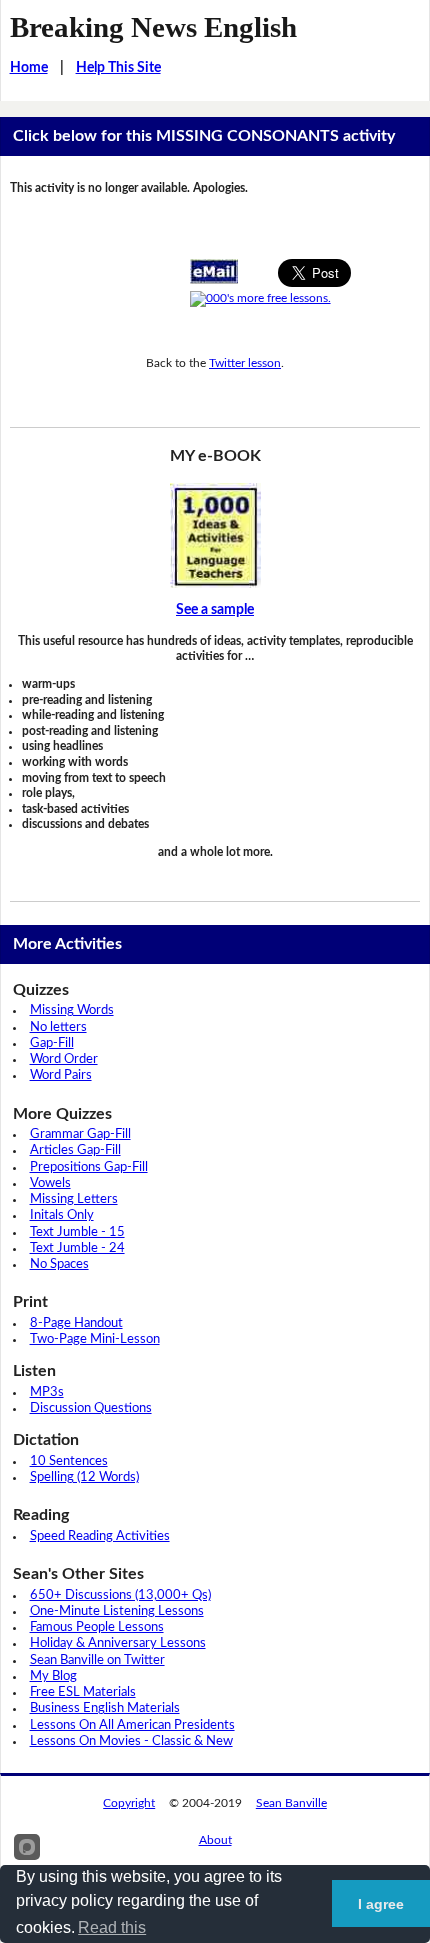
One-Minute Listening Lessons (117, 1611)
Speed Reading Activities (100, 1536)
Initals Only (62, 1215)
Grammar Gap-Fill (80, 1134)
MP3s (47, 1392)
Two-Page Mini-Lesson (95, 1339)
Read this (112, 1927)
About (215, 1840)
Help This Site (118, 68)
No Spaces (59, 1264)
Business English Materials (105, 1708)
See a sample (215, 610)
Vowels (50, 1183)
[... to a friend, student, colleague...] (214, 271)
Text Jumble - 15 (77, 1232)
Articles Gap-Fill (75, 1150)
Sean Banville (291, 1803)
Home (29, 68)
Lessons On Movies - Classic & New (131, 1741)
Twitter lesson (245, 363)
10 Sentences (69, 1461)
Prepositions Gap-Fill (89, 1167)
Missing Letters (74, 1199)
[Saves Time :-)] (215, 535)
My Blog (53, 1676)
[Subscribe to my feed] (260, 299)
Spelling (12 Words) (84, 1477)
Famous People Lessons (97, 1627)
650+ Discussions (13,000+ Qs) (120, 1595)
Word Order (64, 1059)
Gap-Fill (52, 1043)
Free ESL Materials (83, 1692)
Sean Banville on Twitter (97, 1660)
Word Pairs (61, 1075)
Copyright (129, 1803)
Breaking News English (153, 27)
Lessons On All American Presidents (132, 1725)
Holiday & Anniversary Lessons (118, 1643)
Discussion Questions (91, 1408)
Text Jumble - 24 (77, 1248)
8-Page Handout (76, 1323)
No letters (58, 1027)
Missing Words (72, 1010)
